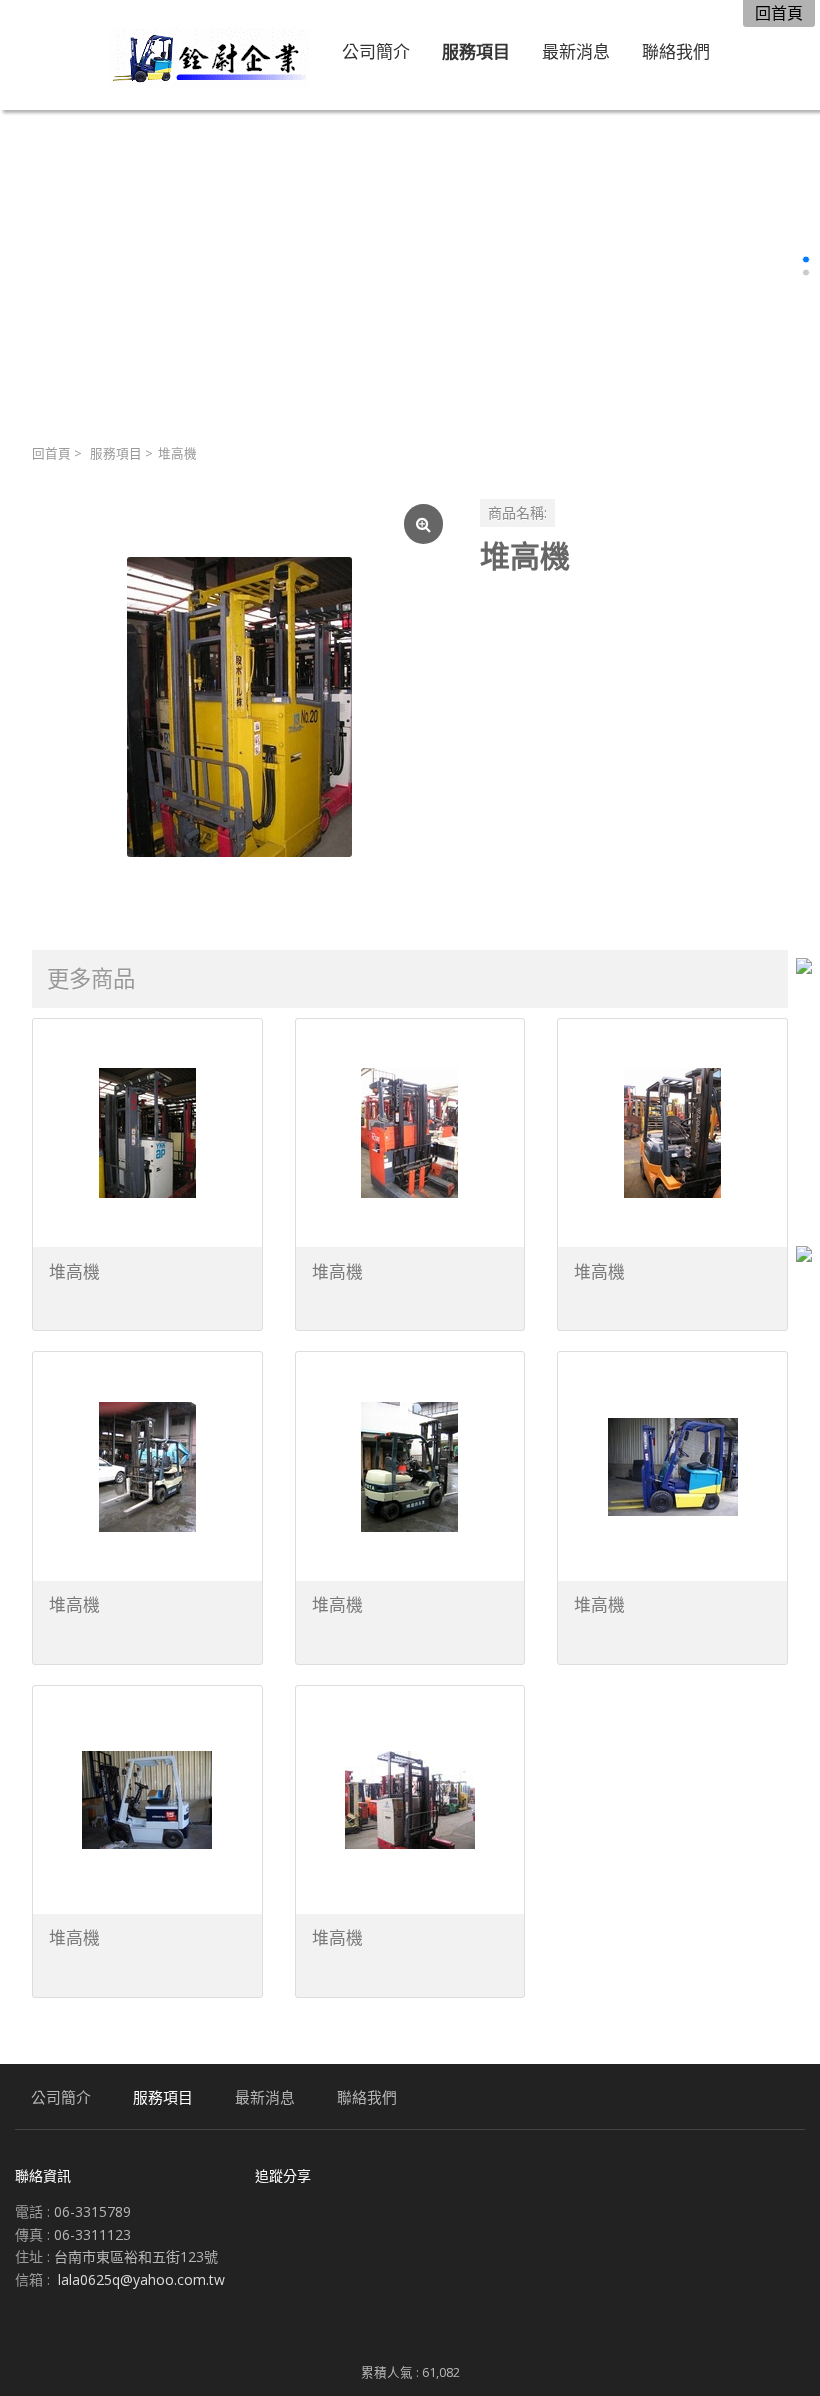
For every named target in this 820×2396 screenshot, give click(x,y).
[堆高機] (240, 707)
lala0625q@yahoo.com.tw (141, 2279)
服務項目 (116, 453)
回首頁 (51, 453)
